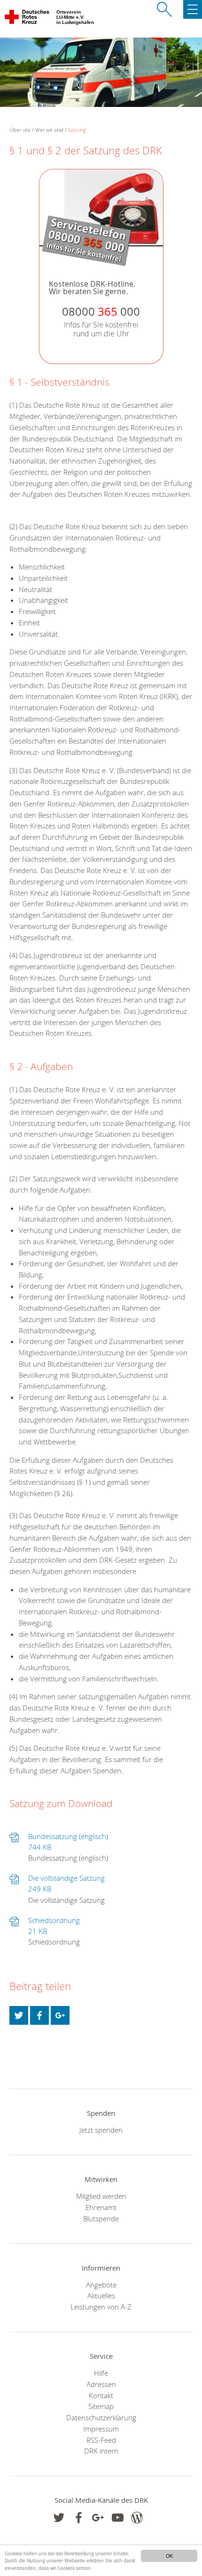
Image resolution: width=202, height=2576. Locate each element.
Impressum (101, 2429)
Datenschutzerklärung (101, 2417)
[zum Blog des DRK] (137, 2518)
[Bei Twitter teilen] (19, 2015)
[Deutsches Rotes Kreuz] (27, 19)
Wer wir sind (49, 130)
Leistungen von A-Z (101, 2307)
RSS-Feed (101, 2440)
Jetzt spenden (101, 2130)
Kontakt (101, 2395)
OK (169, 2556)
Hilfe (101, 2373)
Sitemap (101, 2406)
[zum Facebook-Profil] (59, 2518)
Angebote (101, 2285)
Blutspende (101, 2219)
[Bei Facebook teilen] (39, 2015)
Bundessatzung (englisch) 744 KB (68, 1842)
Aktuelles (101, 2295)
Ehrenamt (101, 2207)
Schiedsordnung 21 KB (54, 1926)
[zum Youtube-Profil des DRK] (118, 2518)
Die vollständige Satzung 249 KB (66, 1884)
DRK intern (101, 2451)
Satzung (77, 130)
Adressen (101, 2384)
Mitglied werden (101, 2196)
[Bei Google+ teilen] (60, 2015)
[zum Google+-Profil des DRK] (98, 2518)
